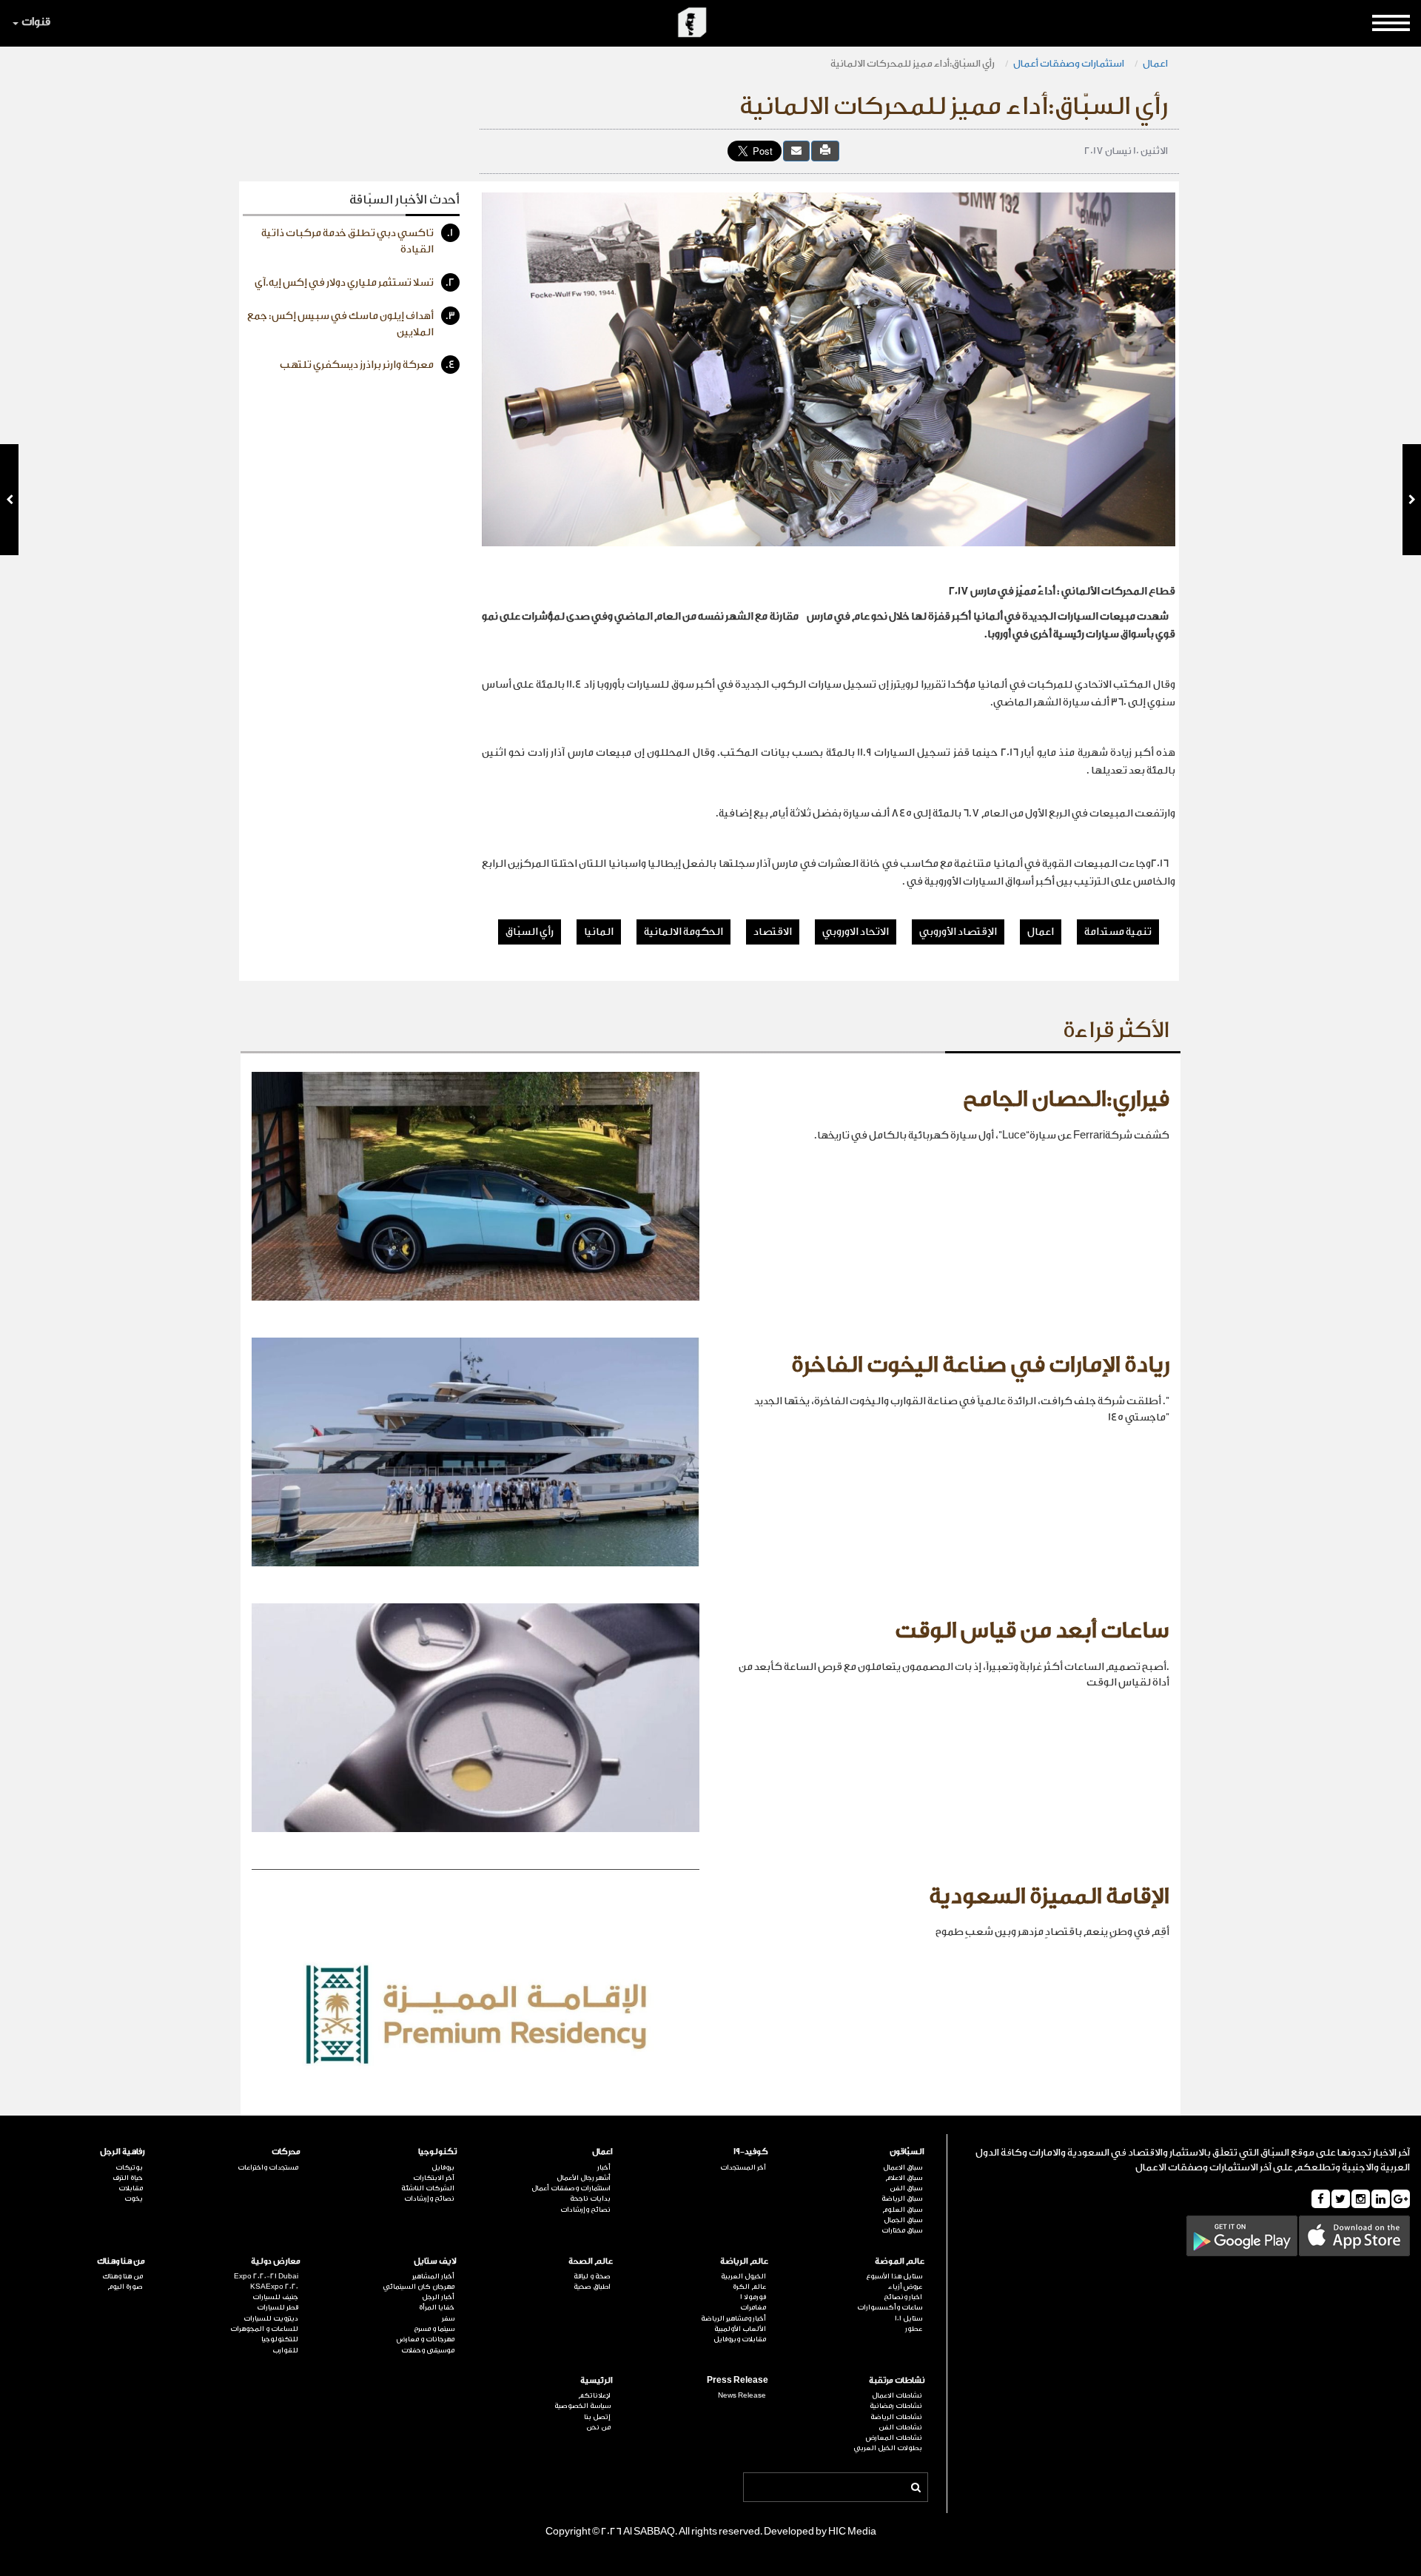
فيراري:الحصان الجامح (1066, 1099)
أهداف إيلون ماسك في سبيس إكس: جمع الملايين (351, 324)
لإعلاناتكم (594, 2395)
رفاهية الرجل (122, 2151)
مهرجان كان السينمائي (419, 2287)
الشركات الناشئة (428, 2188)
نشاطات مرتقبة (897, 2380)
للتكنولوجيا (280, 2339)
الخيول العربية (743, 2276)
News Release (742, 2395)
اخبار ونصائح (903, 2297)
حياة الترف (128, 2178)
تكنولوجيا (437, 2151)
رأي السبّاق (530, 932)
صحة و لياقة (592, 2276)
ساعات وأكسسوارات (890, 2307)
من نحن (598, 2427)
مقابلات (131, 2188)
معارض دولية (276, 2261)
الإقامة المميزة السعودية (1049, 1896)
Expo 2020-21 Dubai (266, 2276)
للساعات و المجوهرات (264, 2329)
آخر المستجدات (743, 2167)
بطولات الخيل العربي (888, 2448)
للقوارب (285, 2350)
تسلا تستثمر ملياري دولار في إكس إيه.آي (355, 283)
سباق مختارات (902, 2230)
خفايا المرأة (437, 2307)
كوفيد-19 (751, 2151)
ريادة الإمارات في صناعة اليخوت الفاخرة (980, 1365)
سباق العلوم (902, 2210)
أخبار (604, 2167)
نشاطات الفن (900, 2427)
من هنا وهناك (121, 2261)
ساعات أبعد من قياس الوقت (1032, 1631)
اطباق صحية (592, 2287)
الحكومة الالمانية (683, 932)
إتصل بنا (597, 2417)
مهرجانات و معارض (426, 2339)
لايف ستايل (435, 2261)
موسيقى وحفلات (428, 2350)
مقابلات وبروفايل (740, 2339)
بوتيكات (129, 2167)
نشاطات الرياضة (896, 2417)
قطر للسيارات (278, 2307)
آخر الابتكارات (434, 2178)
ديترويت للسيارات (271, 2318)
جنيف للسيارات (275, 2297)
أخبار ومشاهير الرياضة (733, 2318)
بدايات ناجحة (590, 2198)
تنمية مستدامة (1118, 932)
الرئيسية (597, 2380)
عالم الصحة (591, 2261)
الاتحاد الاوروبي (856, 932)
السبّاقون (907, 2151)
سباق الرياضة (902, 2198)
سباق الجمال (903, 2220)
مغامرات (753, 2307)
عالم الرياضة (744, 2261)
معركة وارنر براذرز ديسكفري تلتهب (367, 365)
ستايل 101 (908, 2318)
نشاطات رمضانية (896, 2406)
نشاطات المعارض (894, 2438)
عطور (914, 2329)
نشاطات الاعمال (897, 2395)
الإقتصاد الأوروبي (958, 932)
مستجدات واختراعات (268, 2167)
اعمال (1155, 63)
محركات (286, 2151)
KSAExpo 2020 (274, 2287)
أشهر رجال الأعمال (584, 2178)
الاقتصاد (773, 932)
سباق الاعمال (903, 2167)
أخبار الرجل (438, 2297)
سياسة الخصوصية (582, 2406)
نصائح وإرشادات (585, 2210)
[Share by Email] (796, 151)
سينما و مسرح (434, 2329)
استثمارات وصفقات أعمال (1069, 63)
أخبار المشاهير (433, 2276)
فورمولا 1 (753, 2297)
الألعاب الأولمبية (740, 2329)
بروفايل (443, 2167)
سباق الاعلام (904, 2178)
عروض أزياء (905, 2287)
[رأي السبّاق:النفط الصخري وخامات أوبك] (9, 500)
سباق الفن (906, 2188)
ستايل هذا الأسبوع (894, 2276)
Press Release (738, 2380)
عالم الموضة (900, 2261)
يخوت (134, 2198)
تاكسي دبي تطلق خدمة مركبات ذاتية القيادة (357, 241)
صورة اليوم (125, 2287)
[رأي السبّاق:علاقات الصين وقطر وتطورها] (1412, 500)
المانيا (599, 932)
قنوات (36, 22)
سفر (448, 2318)
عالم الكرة (749, 2287)
